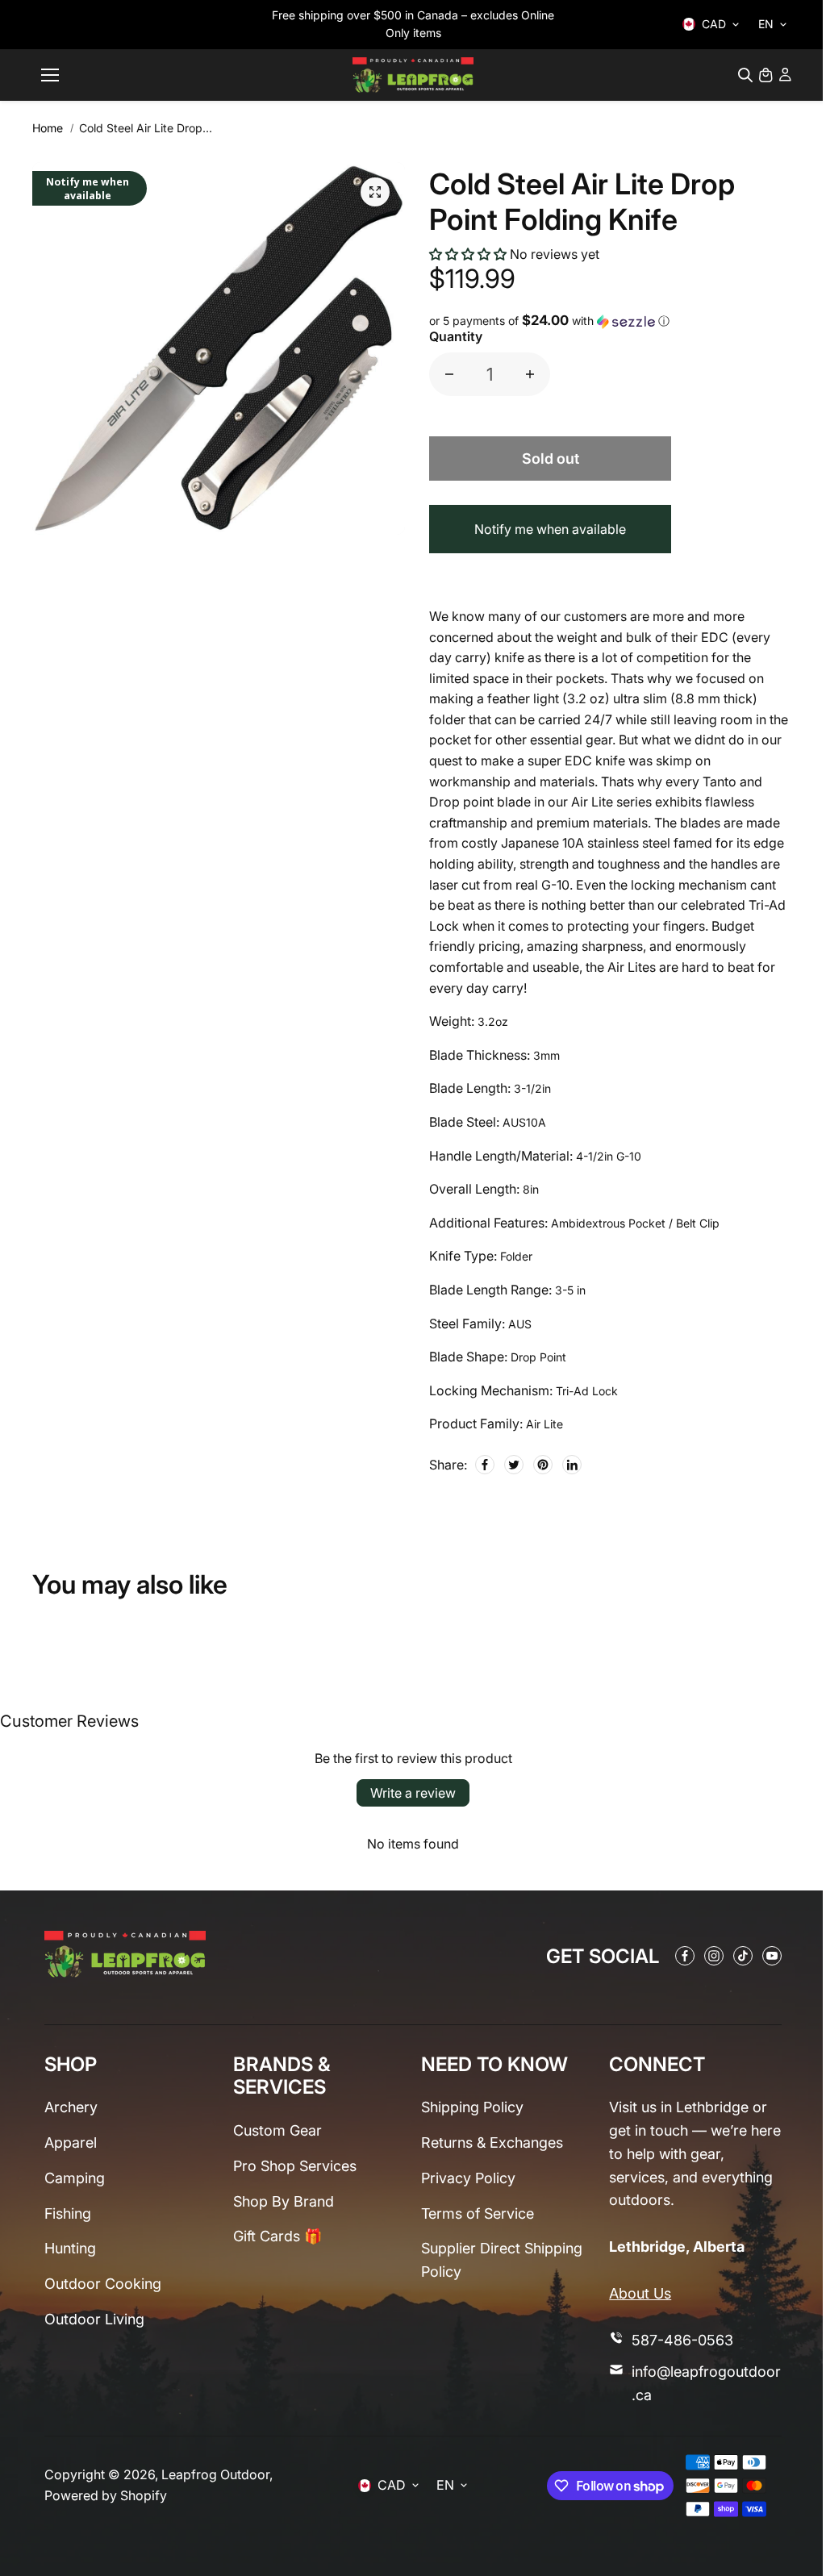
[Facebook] (485, 1465)
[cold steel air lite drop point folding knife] (375, 192)
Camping (75, 2178)
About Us (640, 2293)
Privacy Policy (468, 2178)
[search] (745, 75)
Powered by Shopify (106, 2495)
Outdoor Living (94, 2319)
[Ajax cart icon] (766, 75)
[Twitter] (514, 1465)
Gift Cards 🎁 (277, 2236)
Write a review (413, 1793)
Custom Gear (277, 2130)
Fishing (68, 2213)
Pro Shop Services (295, 2166)
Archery (71, 2107)
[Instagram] (714, 1956)
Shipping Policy (472, 2107)
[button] (468, 254)
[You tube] (772, 1956)
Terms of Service (478, 2213)
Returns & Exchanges (492, 2142)
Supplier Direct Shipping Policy (502, 2260)
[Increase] (530, 374)
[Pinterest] (543, 1465)
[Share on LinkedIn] (572, 1465)
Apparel (71, 2142)
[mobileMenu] (50, 75)
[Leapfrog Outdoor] (413, 75)
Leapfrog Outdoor (215, 2474)
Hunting (70, 2248)
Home (48, 128)
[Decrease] (449, 374)
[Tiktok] (743, 1956)
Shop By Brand (284, 2201)
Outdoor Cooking (103, 2284)
